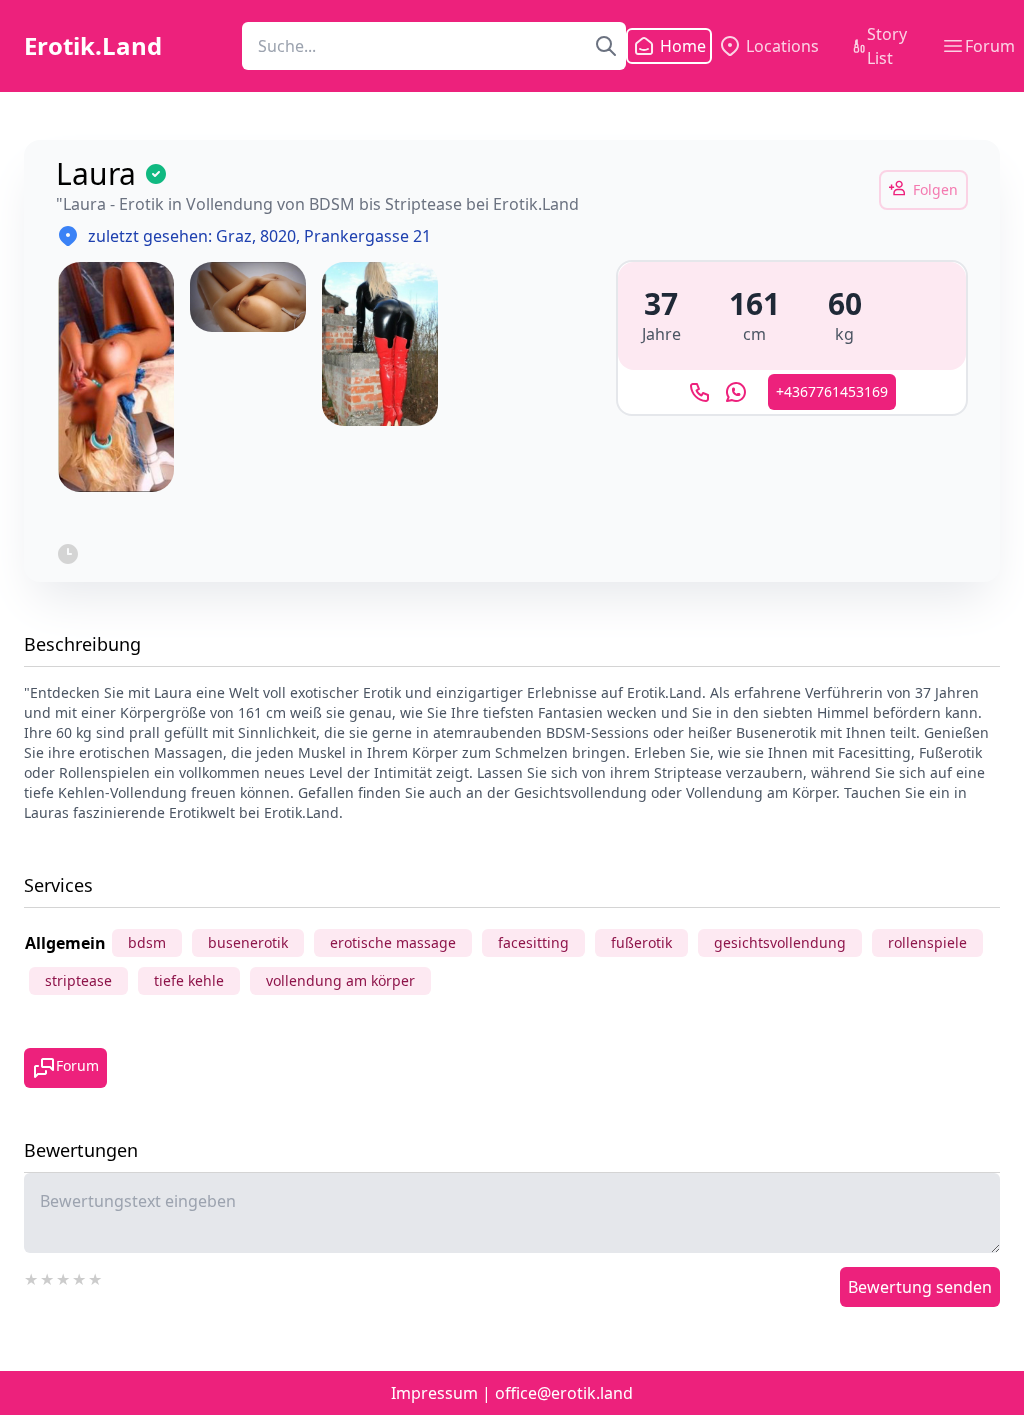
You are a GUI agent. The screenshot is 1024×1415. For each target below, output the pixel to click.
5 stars (96, 1277)
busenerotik (248, 942)
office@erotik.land (564, 1393)
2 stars (48, 1277)
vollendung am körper (340, 980)
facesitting (533, 942)
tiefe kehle (189, 980)
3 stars (64, 1277)
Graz (234, 236)
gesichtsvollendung (780, 942)
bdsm (147, 942)
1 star (32, 1277)
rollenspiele (927, 942)
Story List (887, 46)
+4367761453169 (832, 391)
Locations (782, 46)
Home (671, 46)
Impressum (434, 1393)
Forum (990, 46)
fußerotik (641, 942)
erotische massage (393, 942)
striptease (78, 980)
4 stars (80, 1277)
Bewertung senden (920, 1287)
